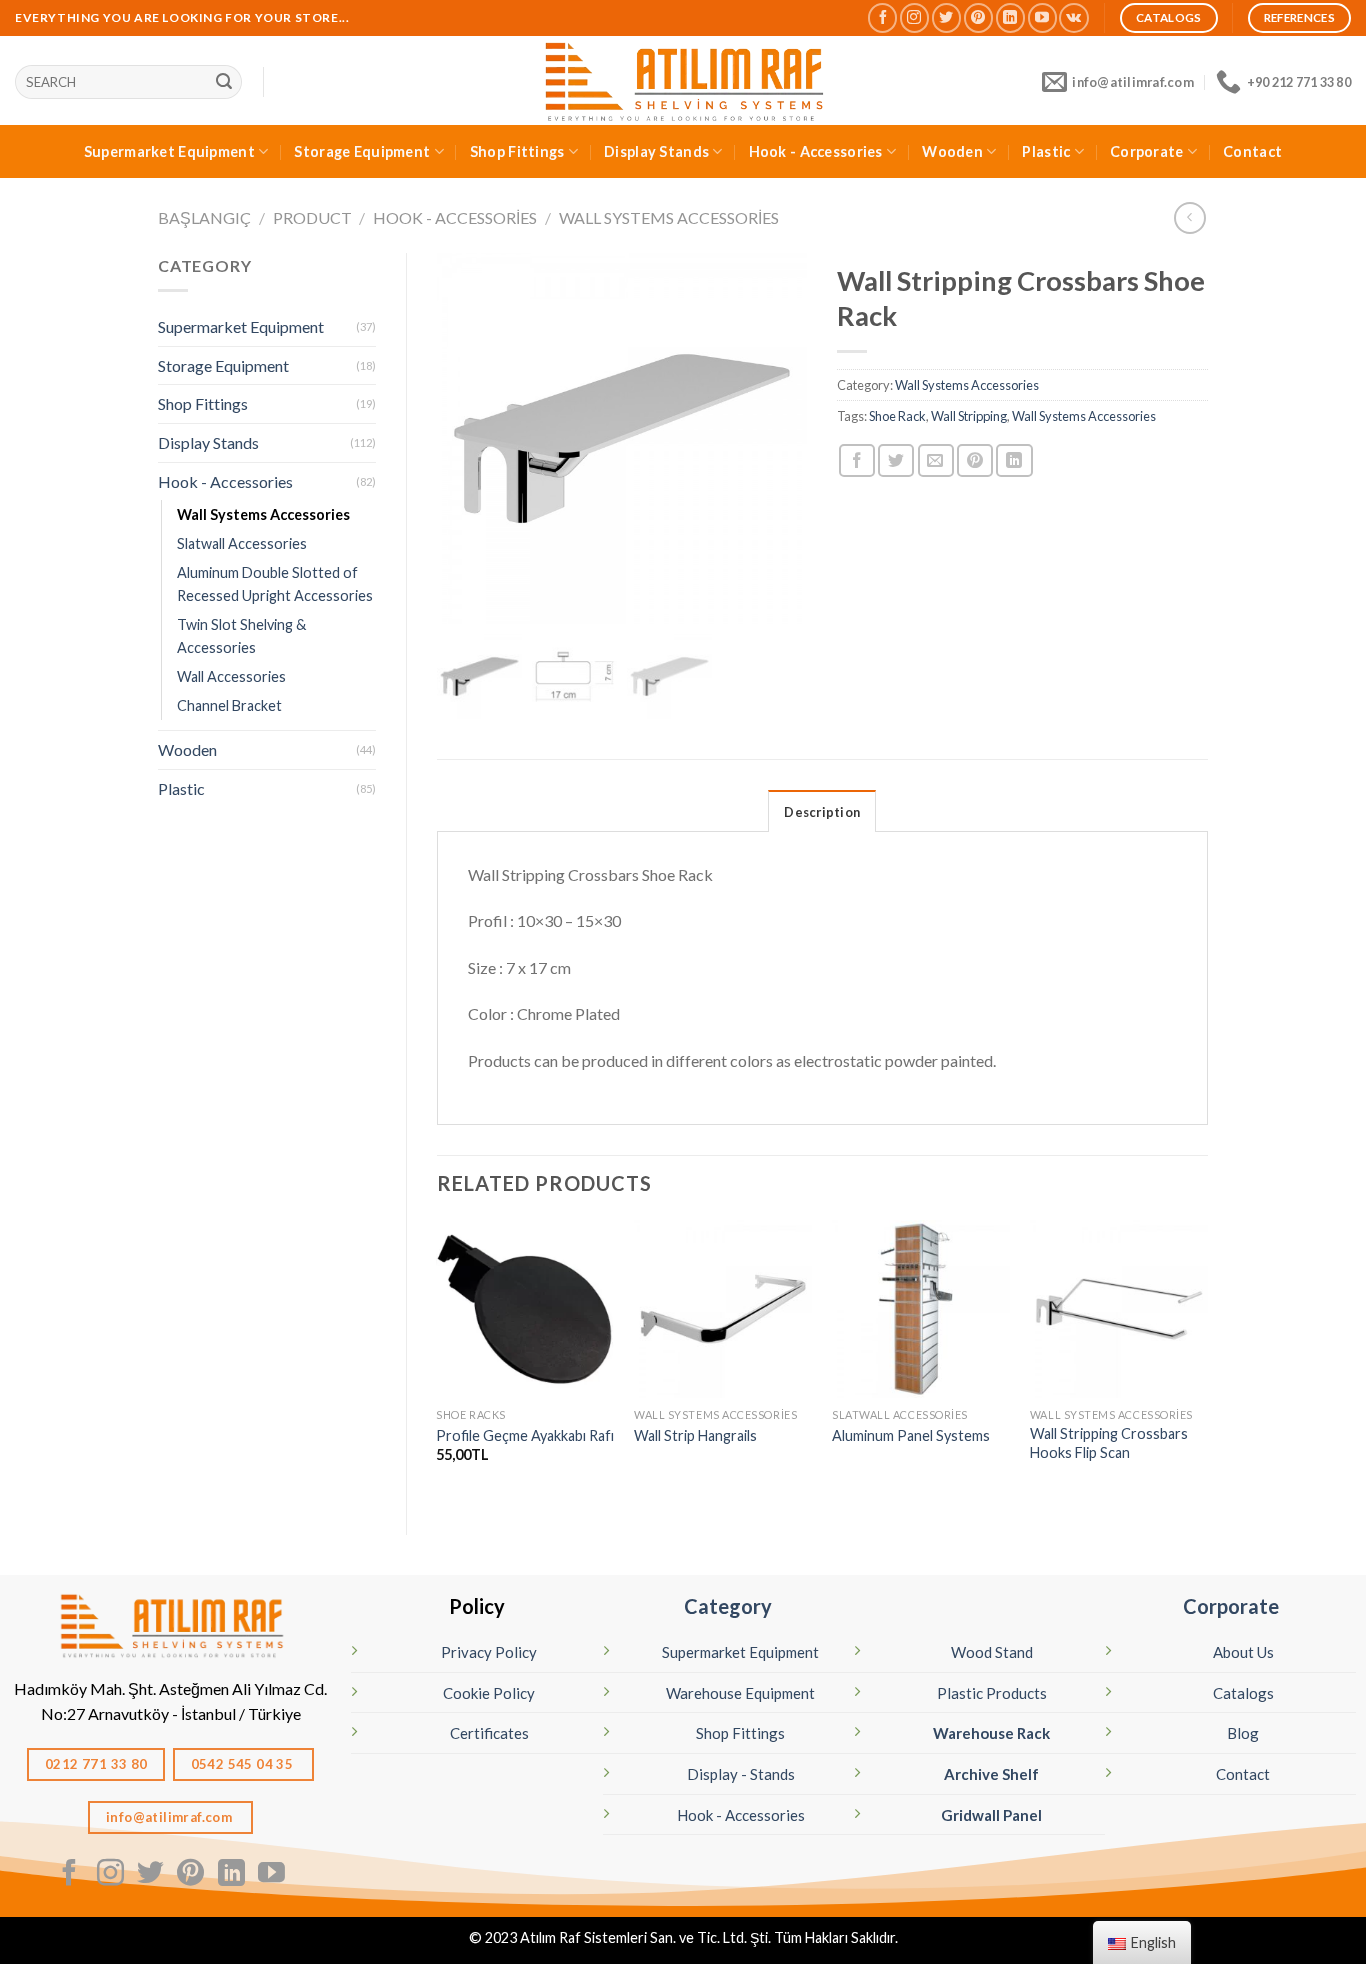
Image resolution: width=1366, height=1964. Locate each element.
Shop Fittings (517, 151)
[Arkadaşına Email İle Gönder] (936, 460)
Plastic (1046, 151)
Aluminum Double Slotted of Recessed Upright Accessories (275, 584)
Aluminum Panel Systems (911, 1435)
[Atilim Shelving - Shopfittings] (683, 80)
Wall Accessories (231, 676)
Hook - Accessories (816, 151)
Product (312, 217)
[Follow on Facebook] (882, 17)
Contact (1252, 151)
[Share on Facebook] (857, 460)
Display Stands (656, 151)
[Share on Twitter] (896, 460)
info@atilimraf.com (171, 1817)
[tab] (822, 811)
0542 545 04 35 (244, 1764)
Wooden (952, 151)
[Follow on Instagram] (914, 17)
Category (728, 1606)
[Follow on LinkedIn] (1010, 17)
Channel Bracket (229, 705)
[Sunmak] (224, 82)
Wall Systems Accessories (669, 217)
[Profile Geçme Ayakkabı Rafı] (525, 1309)
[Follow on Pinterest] (978, 17)
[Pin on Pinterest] (975, 460)
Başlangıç (204, 217)
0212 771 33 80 (96, 1764)
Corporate (1147, 151)
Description (822, 812)
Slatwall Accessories (242, 543)
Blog (1243, 1733)
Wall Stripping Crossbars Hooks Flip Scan (1109, 1443)
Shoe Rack (897, 416)
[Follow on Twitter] (946, 17)
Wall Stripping (969, 416)
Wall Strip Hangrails (695, 1435)
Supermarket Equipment (169, 151)
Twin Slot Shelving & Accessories (241, 636)
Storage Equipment (362, 151)
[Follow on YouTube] (1042, 17)
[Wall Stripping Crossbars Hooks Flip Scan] (1119, 1309)
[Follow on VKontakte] (1073, 17)
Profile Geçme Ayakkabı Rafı (525, 1435)
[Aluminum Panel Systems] (921, 1309)
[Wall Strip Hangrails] (723, 1309)
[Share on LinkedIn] (1014, 460)
